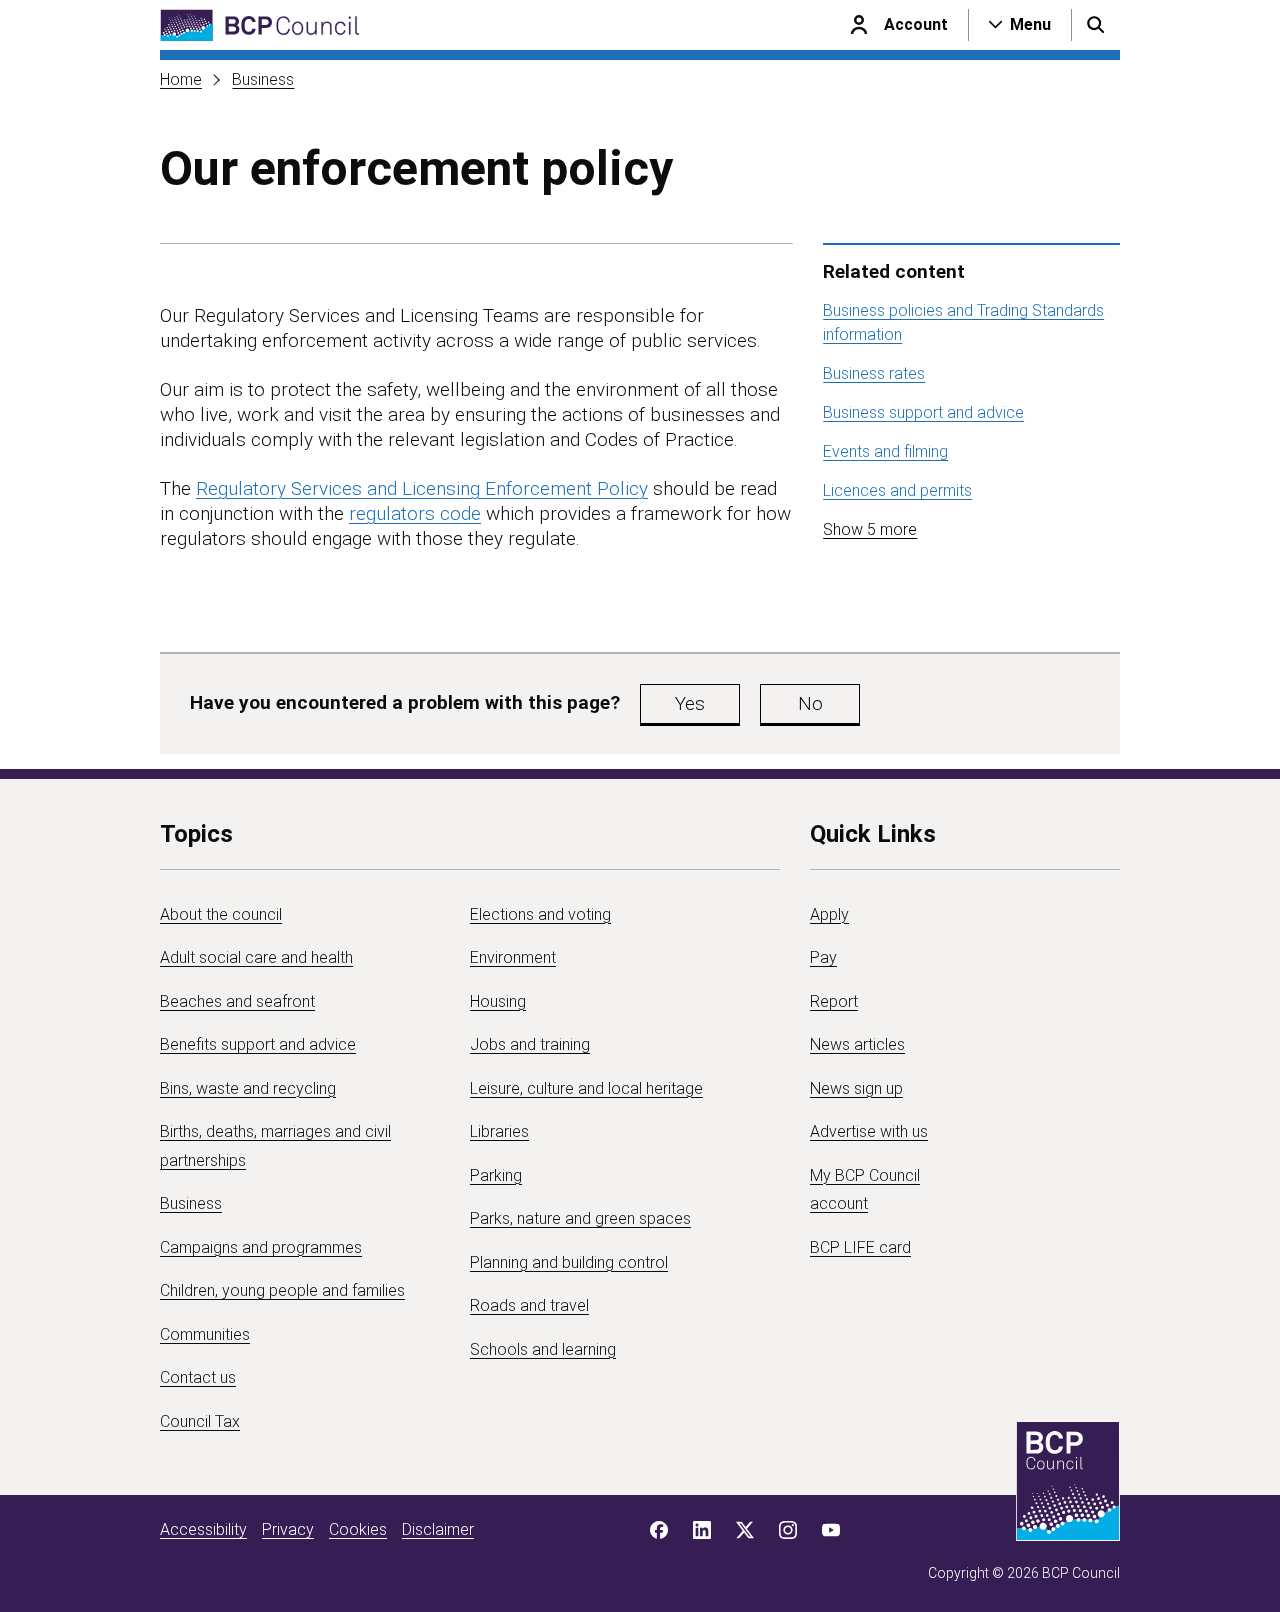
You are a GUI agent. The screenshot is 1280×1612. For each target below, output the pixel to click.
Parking (496, 1175)
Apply (829, 914)
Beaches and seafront (237, 1001)
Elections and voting (540, 914)
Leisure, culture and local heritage (586, 1088)
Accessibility (203, 1529)
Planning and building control (569, 1262)
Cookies (358, 1529)
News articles (857, 1044)
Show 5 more (870, 529)
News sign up (856, 1088)
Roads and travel (529, 1305)
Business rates (874, 373)
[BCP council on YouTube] (831, 1530)
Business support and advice (923, 412)
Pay (823, 957)
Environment (513, 957)
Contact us (198, 1377)
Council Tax (200, 1421)
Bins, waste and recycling (248, 1088)
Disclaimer (438, 1529)
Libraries (499, 1131)
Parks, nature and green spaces (580, 1218)
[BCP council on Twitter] (745, 1530)
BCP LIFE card (860, 1247)
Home (181, 79)
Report (834, 1001)
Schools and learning (543, 1349)
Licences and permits (897, 490)
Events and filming (885, 451)
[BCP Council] (260, 25)
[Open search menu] (1096, 25)
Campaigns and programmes (261, 1247)
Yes (690, 703)
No (810, 703)
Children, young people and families (282, 1290)
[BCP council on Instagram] (788, 1530)
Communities (205, 1334)
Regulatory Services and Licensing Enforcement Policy (422, 488)
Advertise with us (869, 1131)
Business (263, 79)
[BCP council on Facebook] (659, 1530)
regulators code (415, 513)
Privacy (288, 1529)
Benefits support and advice (258, 1044)
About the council (221, 914)
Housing (498, 1001)
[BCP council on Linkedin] (702, 1530)
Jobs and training (530, 1044)
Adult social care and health (256, 957)
